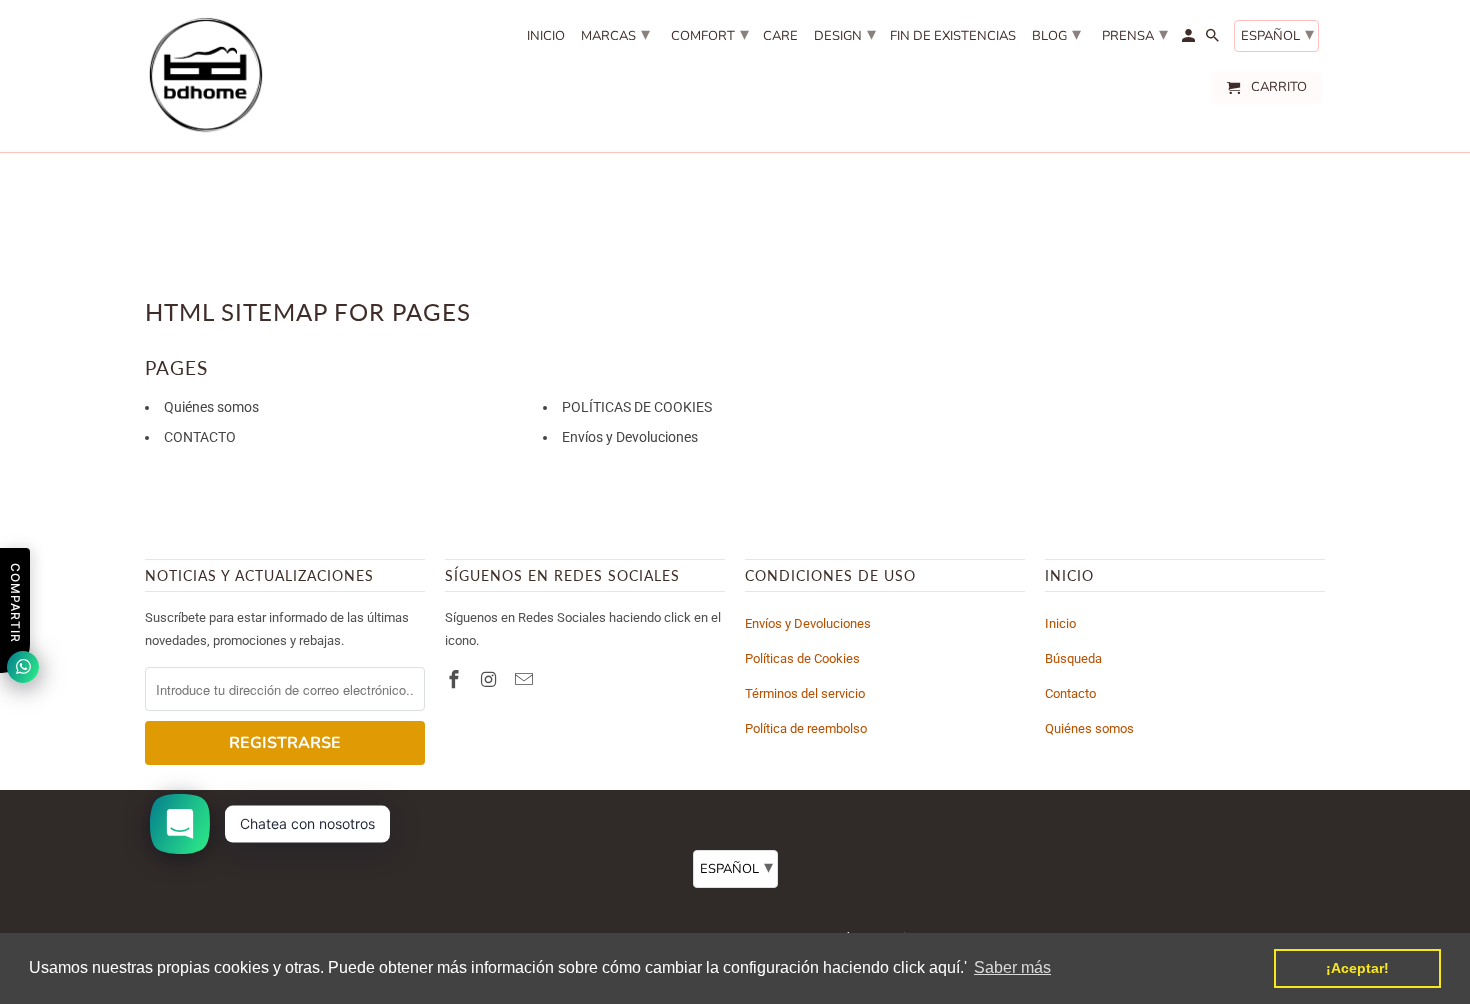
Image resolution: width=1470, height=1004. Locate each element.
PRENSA (1135, 34)
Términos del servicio (805, 693)
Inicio (1060, 623)
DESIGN (845, 34)
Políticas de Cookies (802, 658)
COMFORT (710, 34)
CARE (780, 37)
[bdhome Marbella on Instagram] (491, 679)
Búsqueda (1073, 658)
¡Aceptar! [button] (1357, 968)
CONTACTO (200, 437)
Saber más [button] (1012, 967)
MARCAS (615, 34)
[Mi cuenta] (1190, 40)
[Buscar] (1214, 40)
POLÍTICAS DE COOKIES (637, 407)
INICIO (546, 37)
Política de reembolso (806, 728)
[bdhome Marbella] (205, 76)
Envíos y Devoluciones (630, 437)
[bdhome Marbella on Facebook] (456, 679)
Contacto (1070, 693)
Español (1277, 34)
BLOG (1056, 34)
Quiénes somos (211, 407)
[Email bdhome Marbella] (526, 679)
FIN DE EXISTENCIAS (953, 37)
